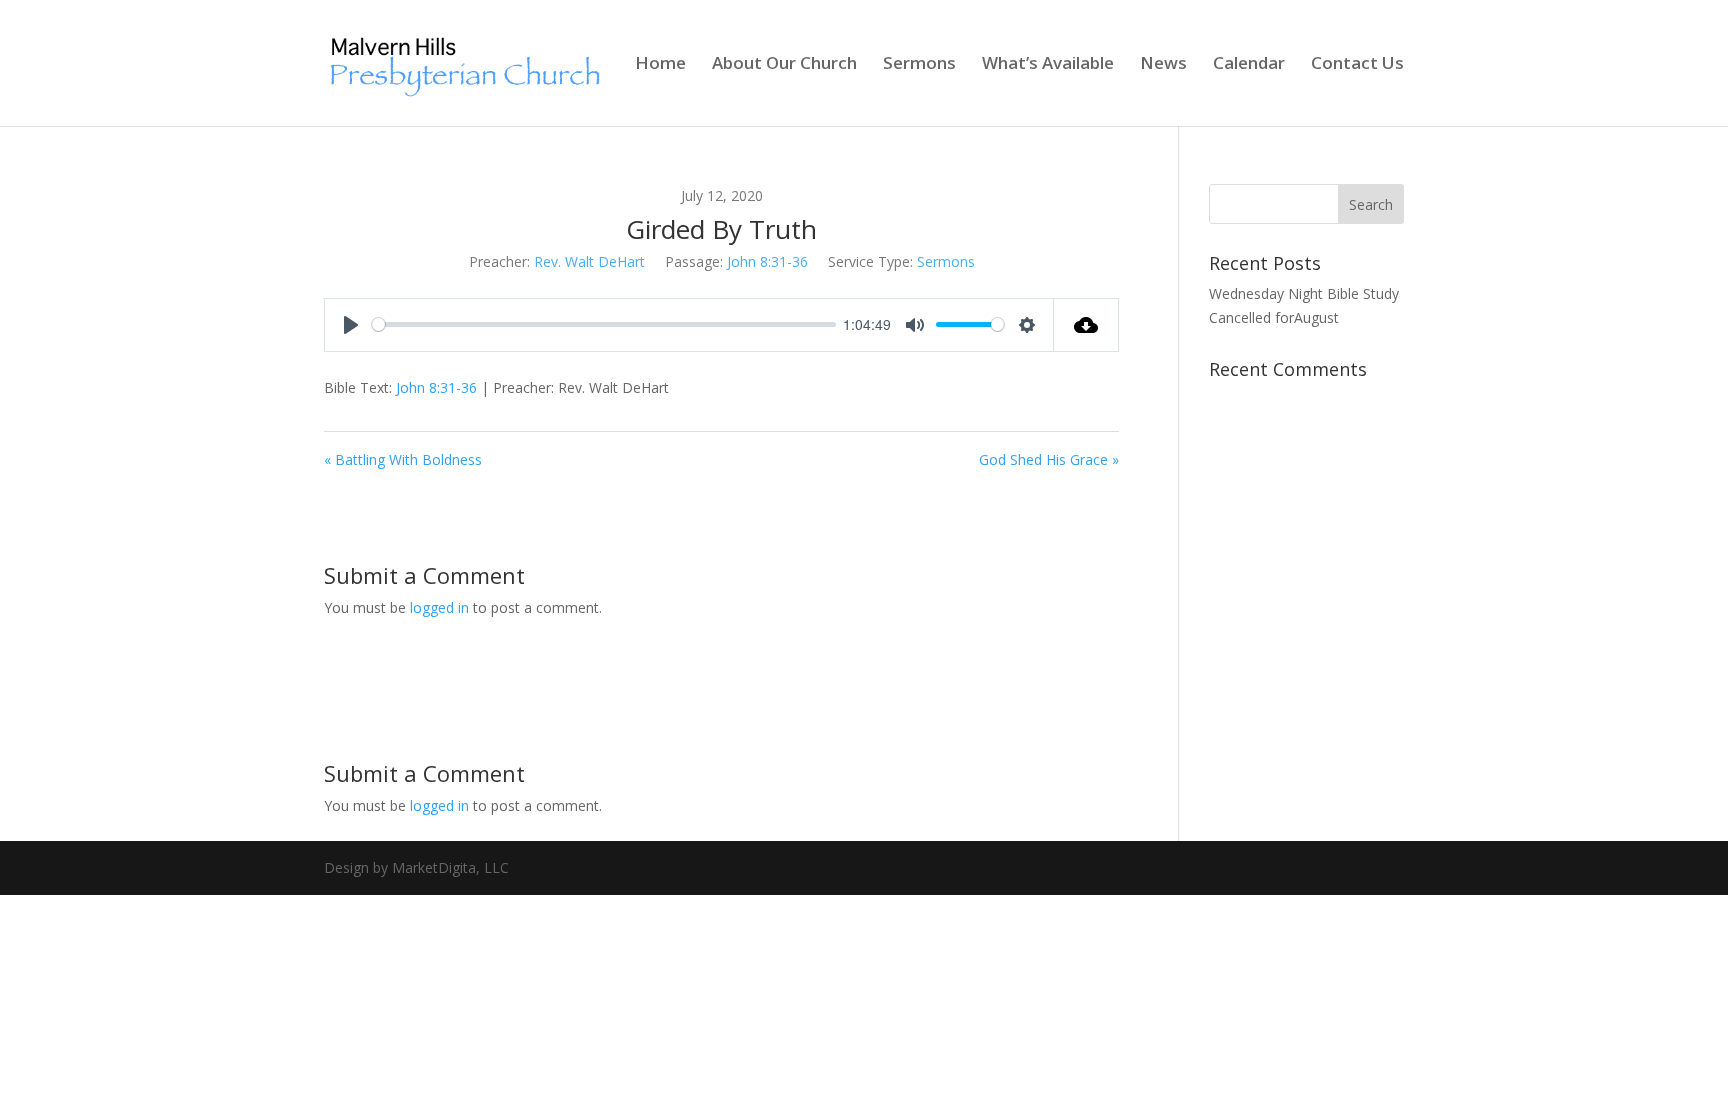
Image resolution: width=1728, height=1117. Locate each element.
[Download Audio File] (1086, 325)
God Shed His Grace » (1049, 459)
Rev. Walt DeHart (589, 261)
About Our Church (784, 65)
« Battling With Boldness (403, 459)
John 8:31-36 (767, 261)
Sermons (919, 65)
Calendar (1249, 65)
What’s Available (1048, 65)
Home (660, 65)
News (1163, 65)
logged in (439, 607)
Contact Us (1357, 65)
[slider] (604, 324)
